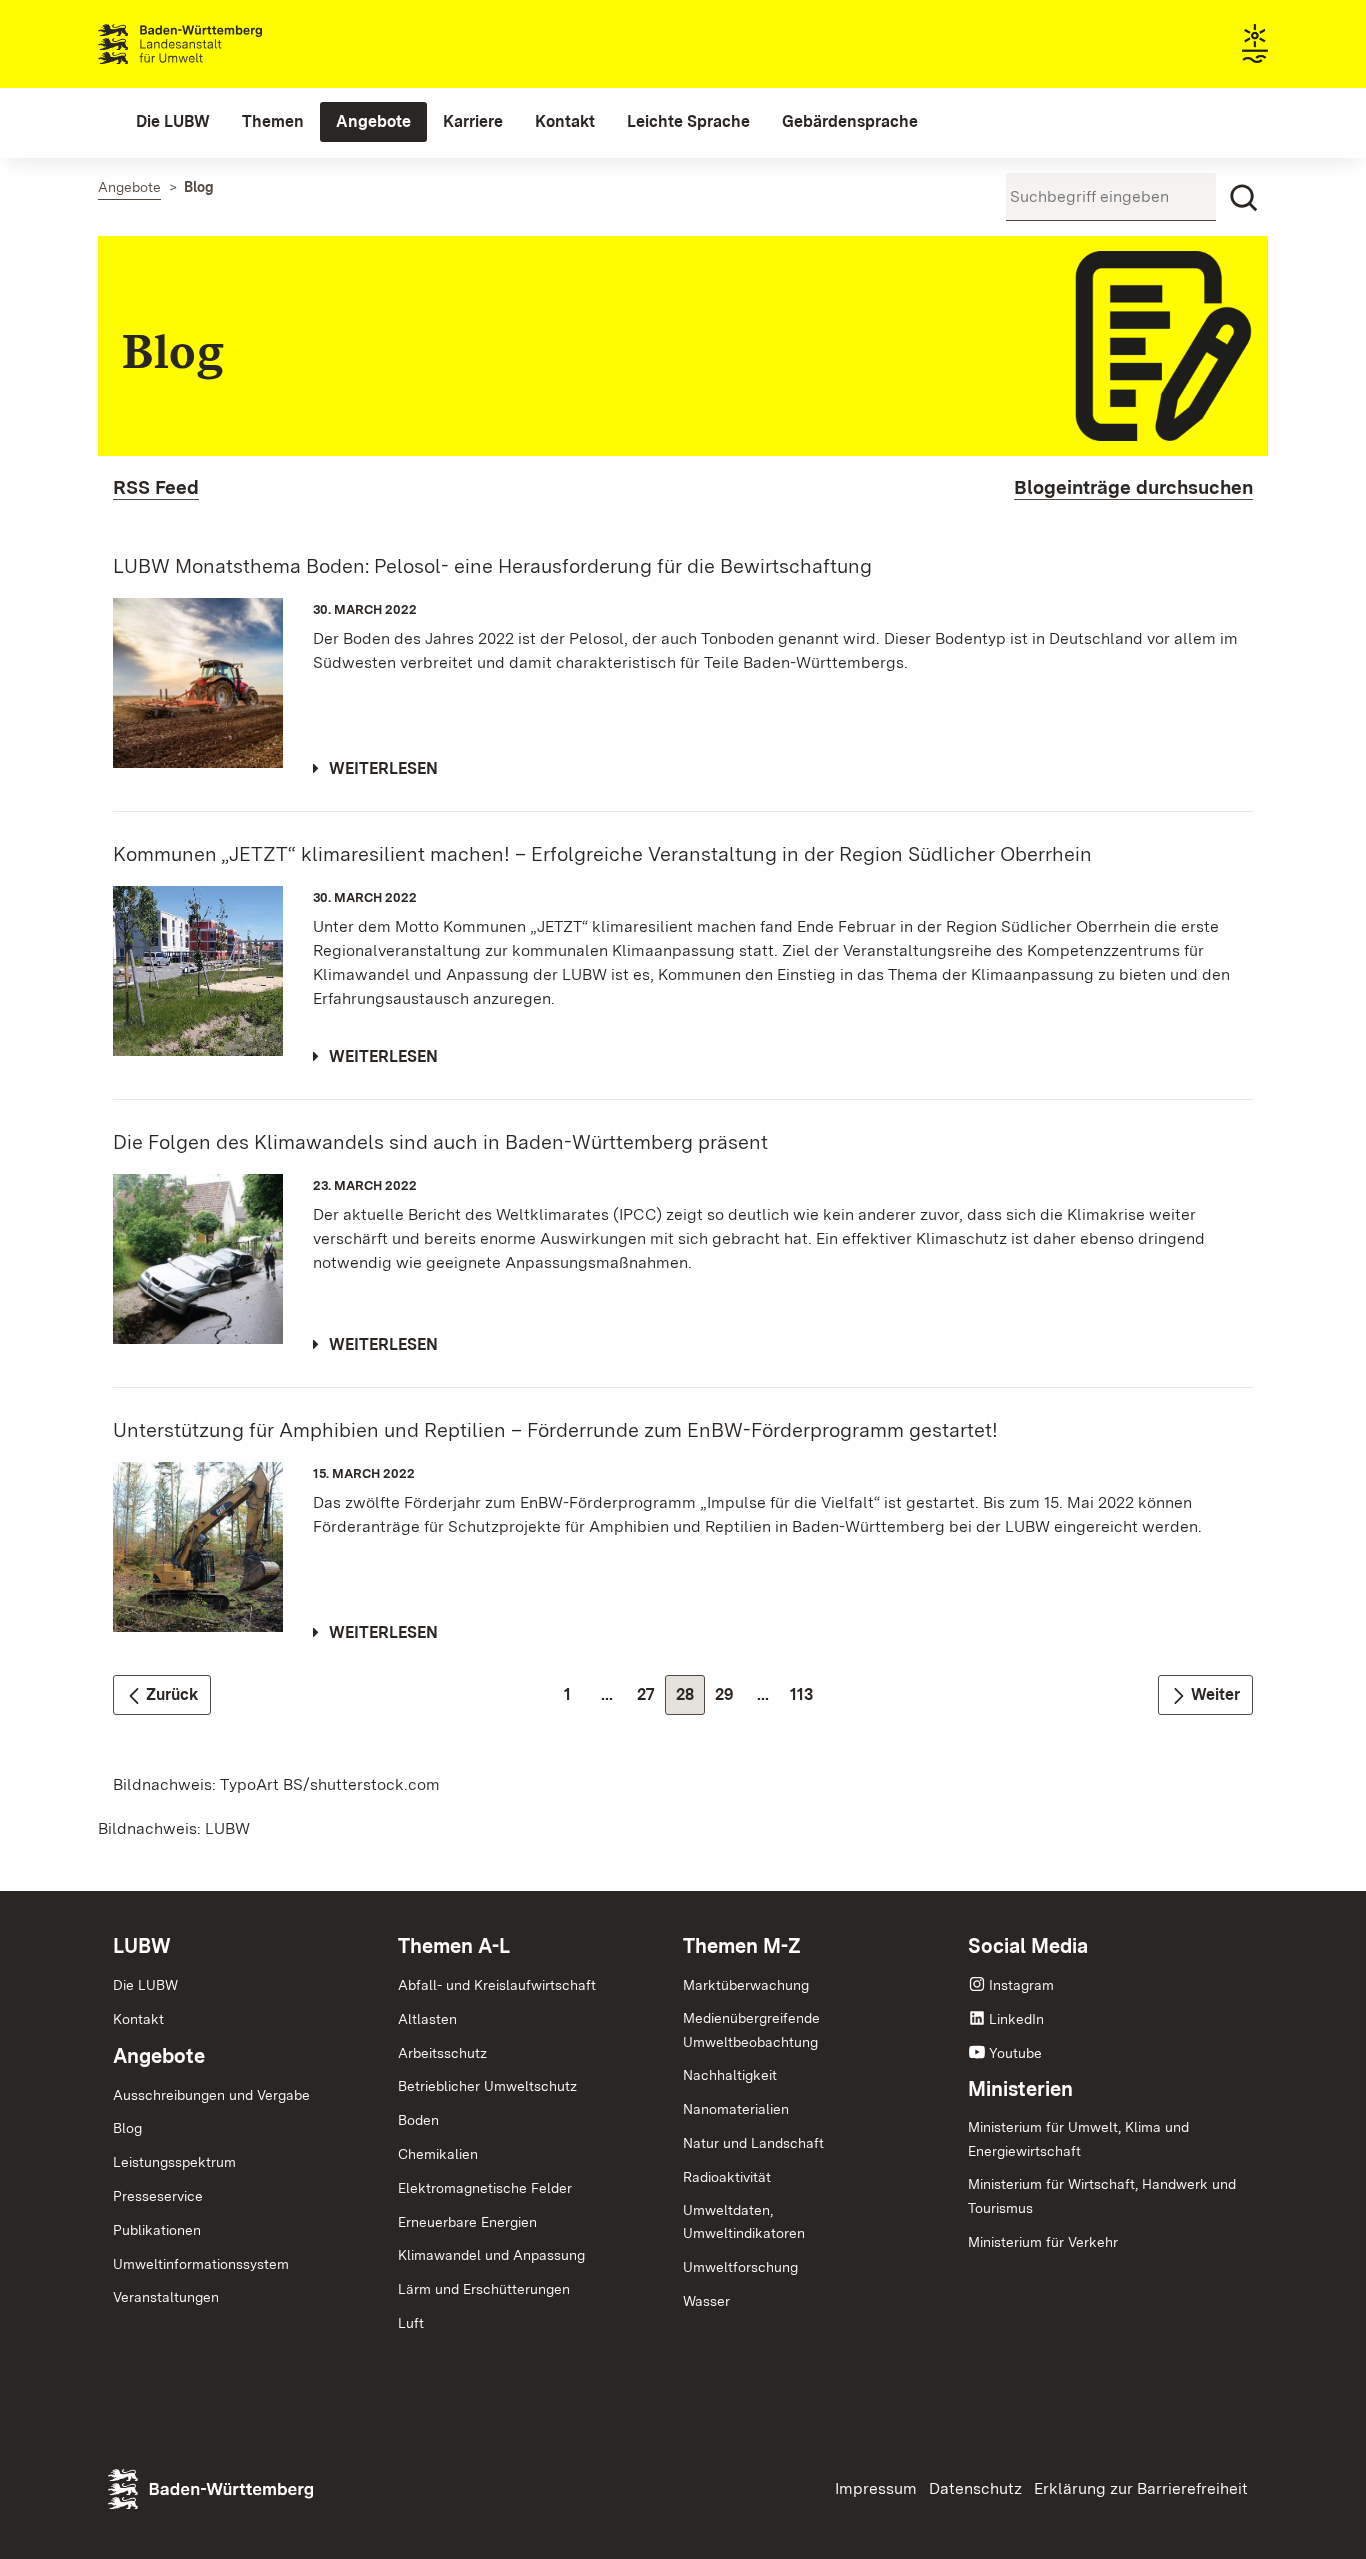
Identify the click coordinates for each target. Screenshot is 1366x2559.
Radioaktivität (727, 2177)
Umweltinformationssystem (201, 2264)
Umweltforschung (740, 2267)
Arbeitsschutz (442, 2053)
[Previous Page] (162, 1695)
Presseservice (158, 2196)
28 (690, 1699)
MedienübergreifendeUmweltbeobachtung (751, 2030)
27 (651, 1699)
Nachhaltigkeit (730, 2075)
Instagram (1021, 1985)
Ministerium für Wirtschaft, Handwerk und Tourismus (1102, 2196)
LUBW (142, 1946)
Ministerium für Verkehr (1043, 2242)
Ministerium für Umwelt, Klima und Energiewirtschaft (1078, 2139)
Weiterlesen (383, 768)
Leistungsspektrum (174, 2162)
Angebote (159, 2056)
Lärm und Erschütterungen (484, 2289)
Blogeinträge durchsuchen (1133, 487)
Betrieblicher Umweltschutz (487, 2086)
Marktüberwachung (746, 1985)
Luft (411, 2323)
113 (806, 1699)
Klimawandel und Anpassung (491, 2255)
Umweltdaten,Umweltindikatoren (744, 2222)
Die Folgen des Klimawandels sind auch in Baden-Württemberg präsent (440, 1142)
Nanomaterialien (736, 2109)
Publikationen (157, 2230)
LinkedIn (1016, 2019)
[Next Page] (1205, 1695)
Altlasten (427, 2019)
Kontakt (138, 2019)
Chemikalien (438, 2154)
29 (729, 1699)
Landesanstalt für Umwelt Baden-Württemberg (215, 44)
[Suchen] (1244, 198)
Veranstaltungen (166, 2297)
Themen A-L (454, 1946)
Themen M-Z (742, 1946)
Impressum (876, 2488)
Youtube (1015, 2053)
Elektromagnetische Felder (485, 2188)
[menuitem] (173, 122)
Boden (418, 2120)
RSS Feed (156, 487)
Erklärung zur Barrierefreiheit (1141, 2488)
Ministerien (1020, 2089)
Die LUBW (145, 1985)
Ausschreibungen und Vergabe (211, 2095)
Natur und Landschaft (753, 2143)
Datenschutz (975, 2488)
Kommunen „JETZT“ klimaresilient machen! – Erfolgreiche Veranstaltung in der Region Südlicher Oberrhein (602, 854)
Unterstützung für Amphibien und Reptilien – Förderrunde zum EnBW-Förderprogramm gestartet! (555, 1430)
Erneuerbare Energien (467, 2222)
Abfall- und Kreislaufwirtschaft (497, 1985)
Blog (127, 2128)
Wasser (706, 2301)
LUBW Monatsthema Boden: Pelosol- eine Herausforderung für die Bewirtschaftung (492, 566)
